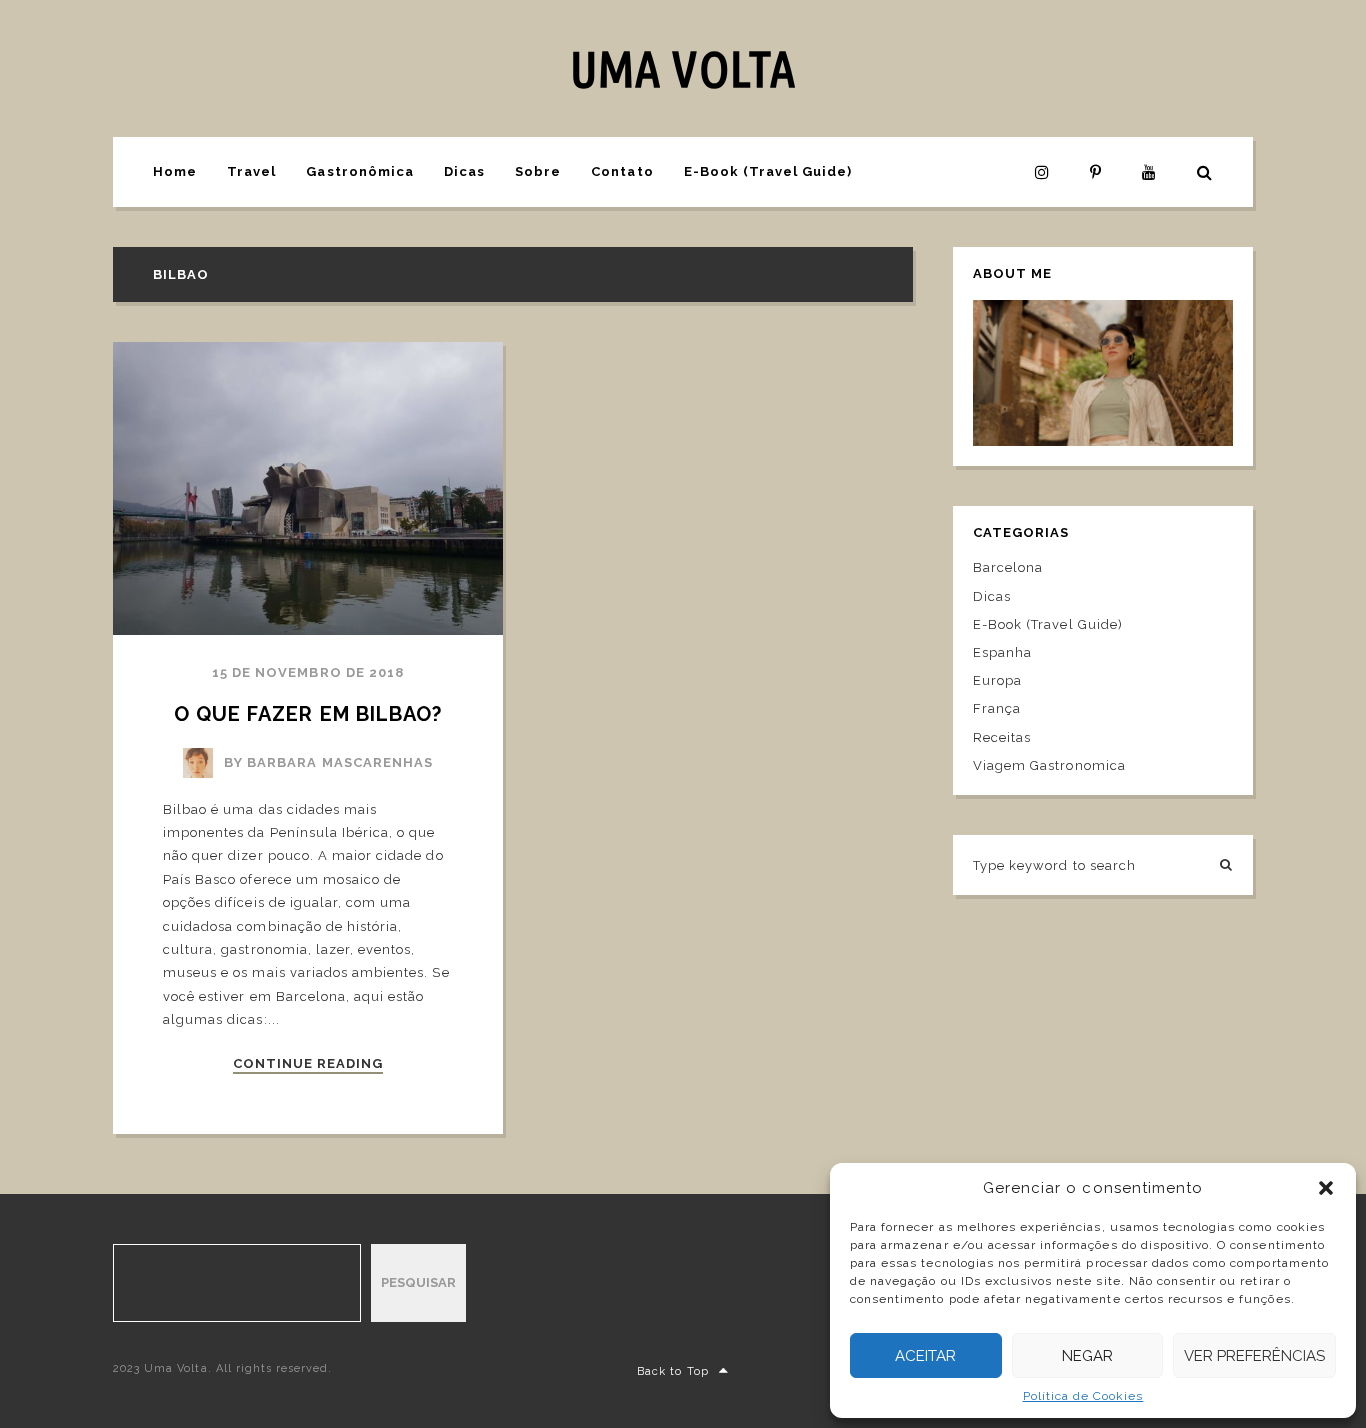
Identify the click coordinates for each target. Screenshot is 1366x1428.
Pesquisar (418, 1282)
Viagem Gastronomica (1049, 765)
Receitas (1002, 737)
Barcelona (1008, 567)
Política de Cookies (1083, 1396)
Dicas (464, 171)
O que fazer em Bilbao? (308, 714)
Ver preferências (1254, 1356)
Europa (997, 680)
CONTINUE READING (308, 1064)
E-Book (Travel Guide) (768, 171)
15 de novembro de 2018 (308, 672)
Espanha (1002, 652)
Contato (622, 171)
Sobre (538, 171)
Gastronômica (359, 171)
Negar (1087, 1356)
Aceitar (925, 1356)
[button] (1326, 1188)
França (997, 708)
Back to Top (672, 1371)
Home (175, 171)
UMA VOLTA (682, 68)
